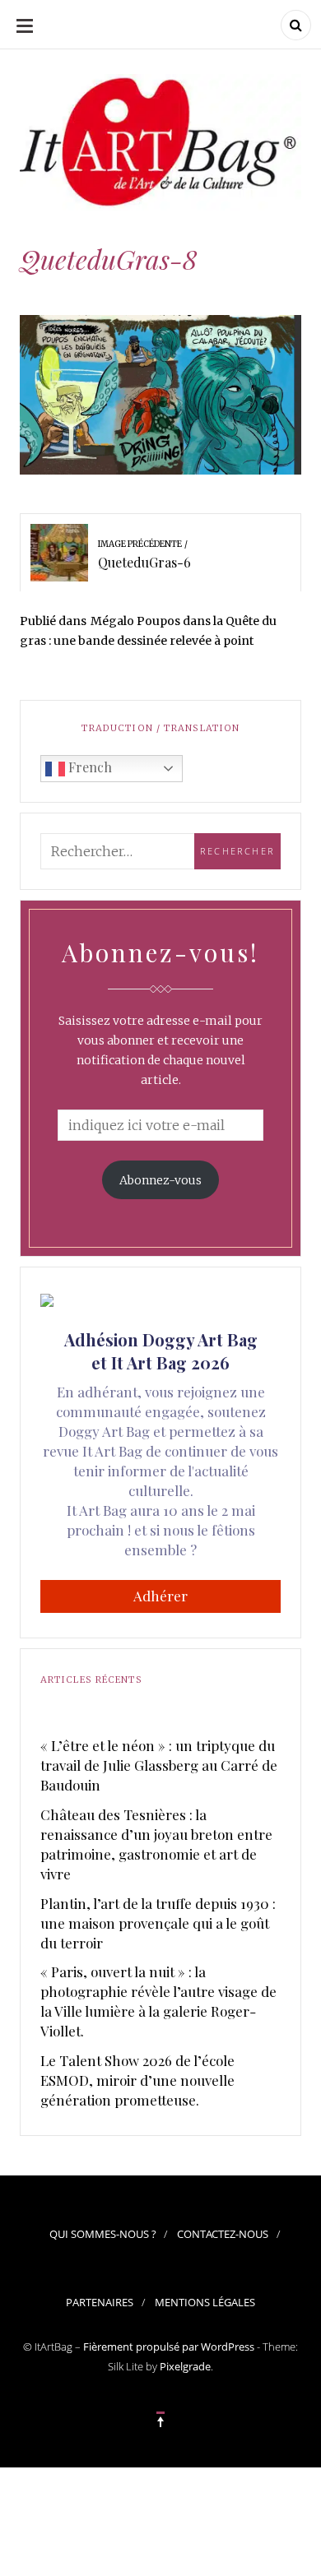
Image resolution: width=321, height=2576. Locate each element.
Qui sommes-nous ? (103, 2234)
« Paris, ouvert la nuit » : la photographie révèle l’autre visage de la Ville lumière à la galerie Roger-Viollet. (158, 2001)
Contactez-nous (223, 2234)
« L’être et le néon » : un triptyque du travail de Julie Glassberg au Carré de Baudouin (159, 1765)
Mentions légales (205, 2302)
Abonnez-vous (160, 1180)
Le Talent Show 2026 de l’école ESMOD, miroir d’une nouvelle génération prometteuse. (137, 2080)
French (88, 767)
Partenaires (100, 2302)
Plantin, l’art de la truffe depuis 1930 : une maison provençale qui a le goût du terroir (158, 1923)
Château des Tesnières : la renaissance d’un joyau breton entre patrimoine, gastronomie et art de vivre (156, 1844)
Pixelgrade (185, 2366)
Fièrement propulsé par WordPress (169, 2347)
